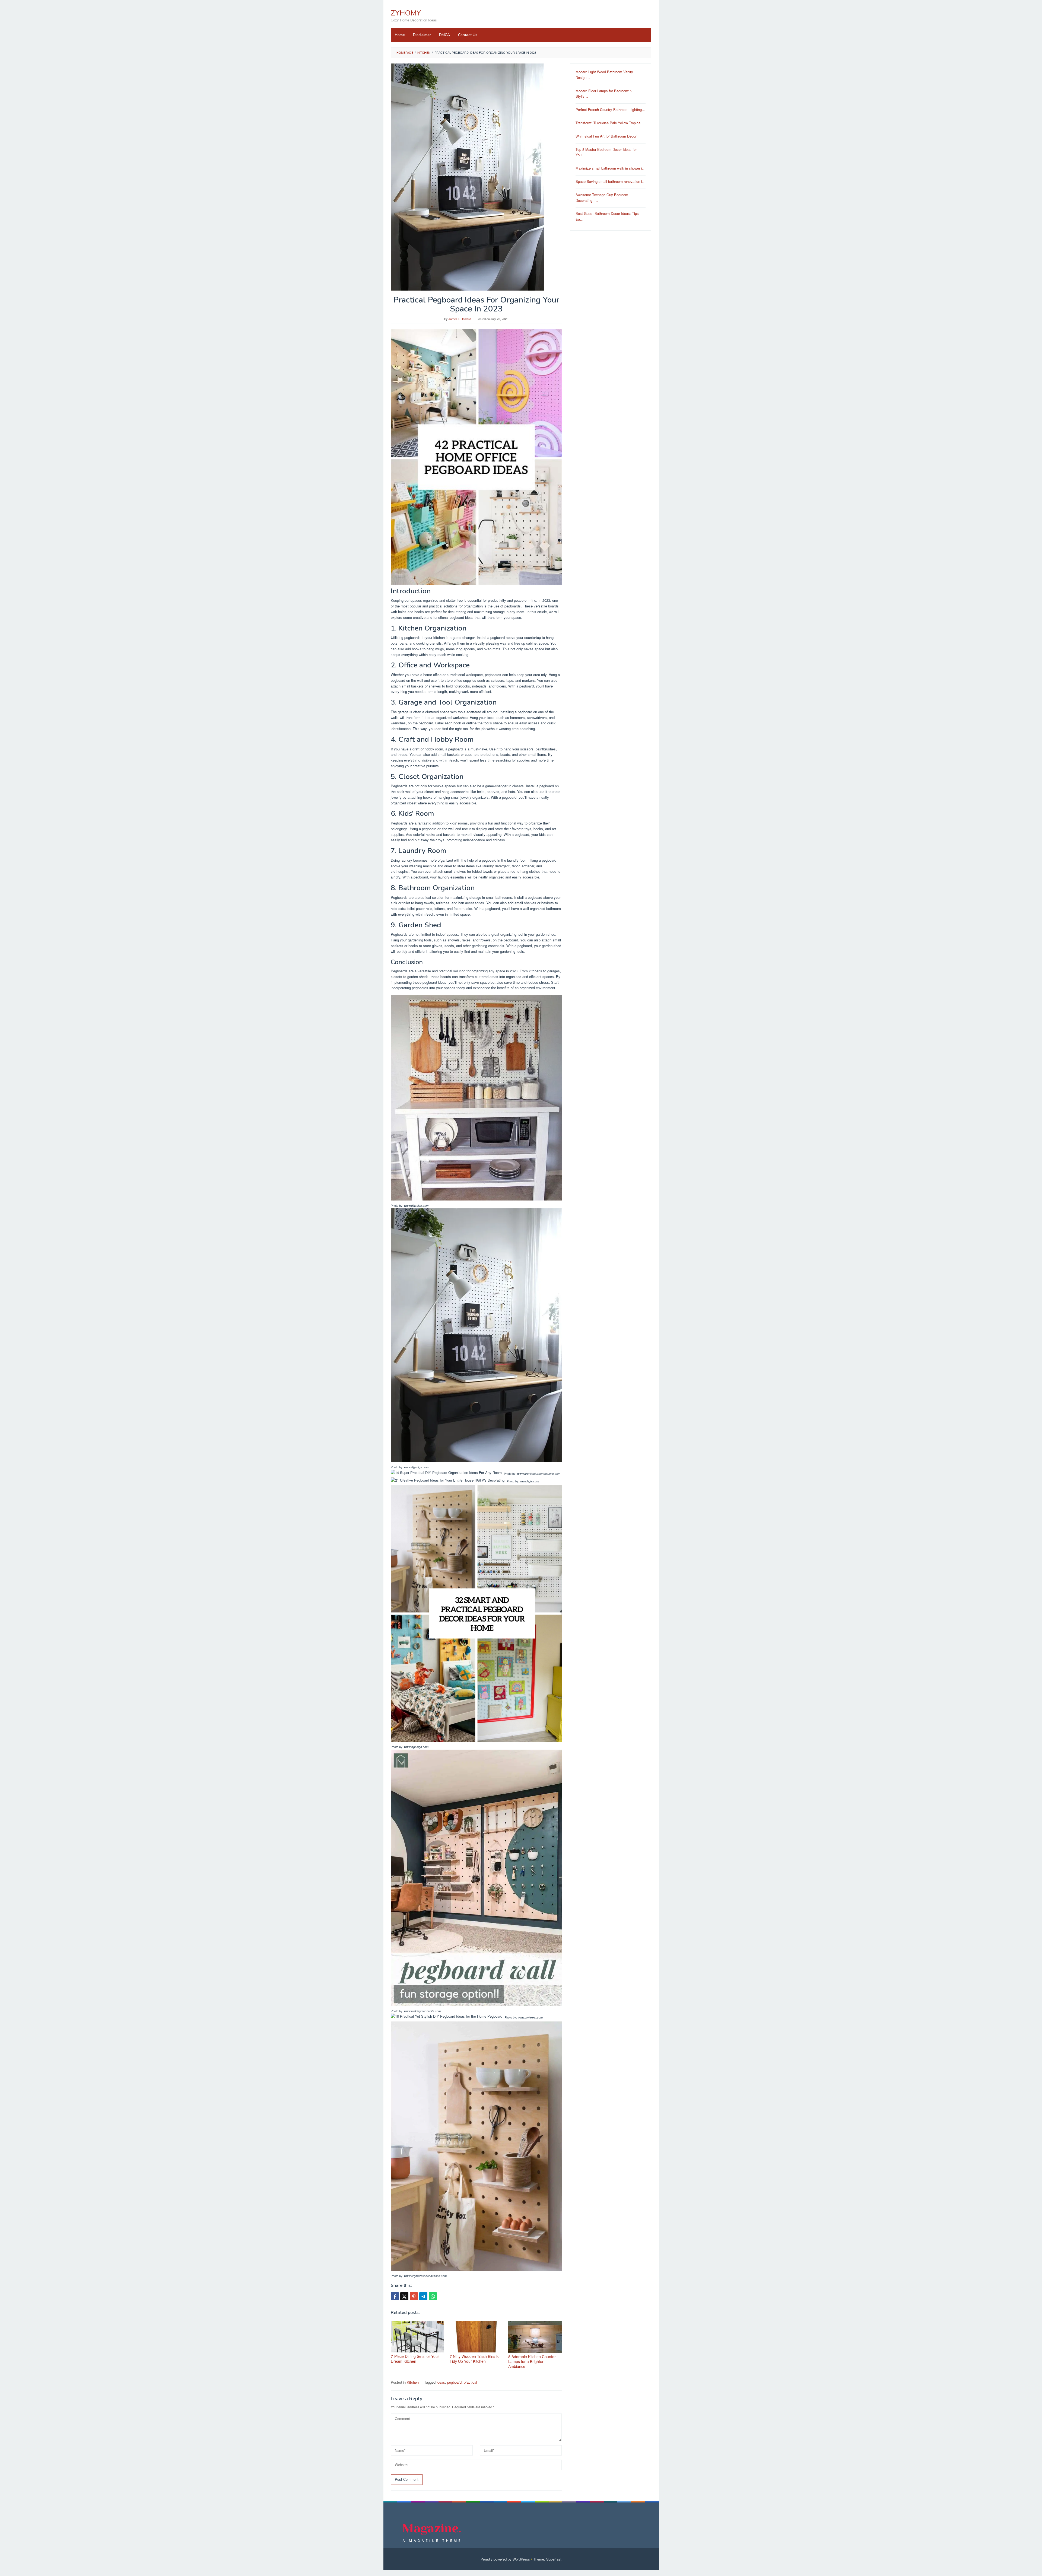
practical (470, 2382)
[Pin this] (414, 2296)
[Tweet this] (404, 2296)
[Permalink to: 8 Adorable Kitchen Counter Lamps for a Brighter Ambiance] (535, 2337)
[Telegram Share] (423, 2296)
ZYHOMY (406, 13)
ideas (441, 2382)
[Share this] (395, 2296)
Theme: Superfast (547, 2559)
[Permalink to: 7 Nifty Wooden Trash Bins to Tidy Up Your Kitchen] (476, 2337)
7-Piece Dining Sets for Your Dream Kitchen (415, 2359)
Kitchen (413, 2382)
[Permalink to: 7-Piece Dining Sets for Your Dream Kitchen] (417, 2337)
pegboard (454, 2382)
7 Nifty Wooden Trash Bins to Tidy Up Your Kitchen (475, 2359)
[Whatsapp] (433, 2296)
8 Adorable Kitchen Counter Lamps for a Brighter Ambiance (532, 2361)
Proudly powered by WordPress (505, 2559)
